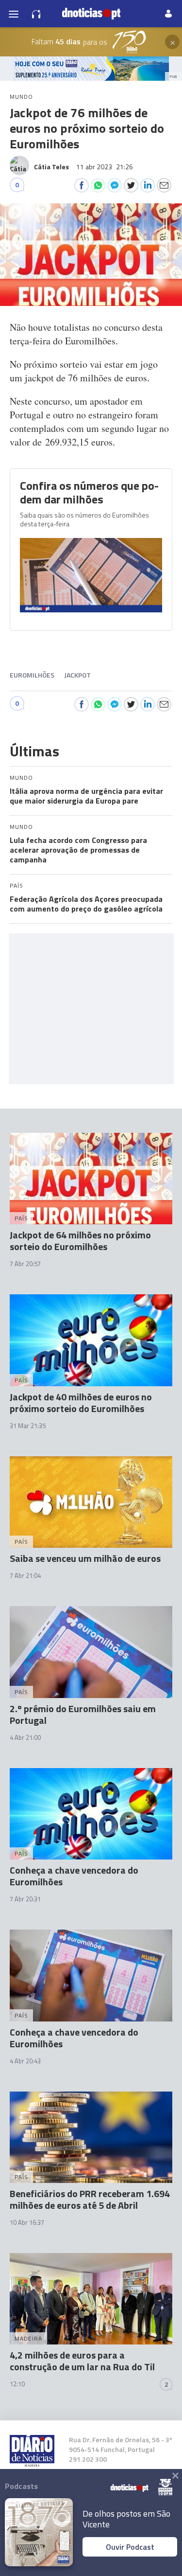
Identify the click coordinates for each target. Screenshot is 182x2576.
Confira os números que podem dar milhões (89, 492)
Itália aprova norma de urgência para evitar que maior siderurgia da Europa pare (86, 796)
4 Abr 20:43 (25, 2061)
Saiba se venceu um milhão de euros (85, 1558)
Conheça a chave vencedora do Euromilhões (74, 1876)
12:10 (17, 2384)
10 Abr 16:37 (27, 2222)
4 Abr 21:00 (25, 1737)
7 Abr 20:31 (25, 1899)
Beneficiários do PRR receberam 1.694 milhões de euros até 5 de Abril (90, 2199)
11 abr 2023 (105, 167)
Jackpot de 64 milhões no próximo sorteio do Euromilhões (80, 1241)
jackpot (77, 675)
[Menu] (14, 14)
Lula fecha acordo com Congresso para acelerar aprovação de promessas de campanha (78, 850)
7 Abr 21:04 (25, 1575)
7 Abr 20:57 (25, 1264)
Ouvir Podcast (130, 2547)
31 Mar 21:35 (28, 1426)
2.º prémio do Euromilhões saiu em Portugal (83, 1714)
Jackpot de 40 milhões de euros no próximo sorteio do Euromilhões (81, 1403)
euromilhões (32, 675)
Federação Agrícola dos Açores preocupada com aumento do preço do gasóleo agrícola (86, 904)
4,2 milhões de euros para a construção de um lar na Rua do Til (82, 2361)
